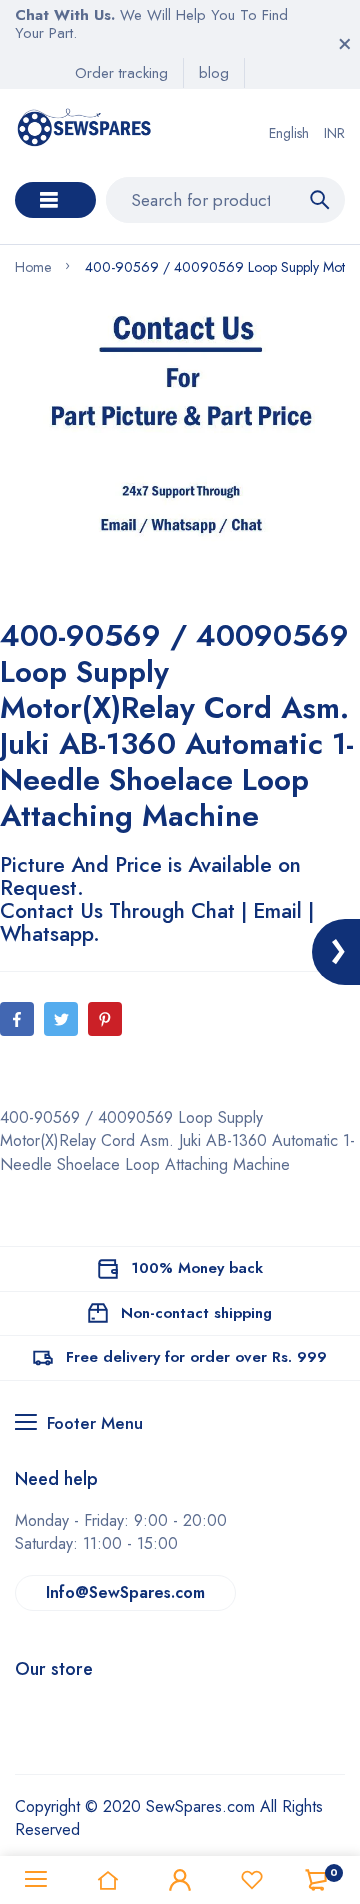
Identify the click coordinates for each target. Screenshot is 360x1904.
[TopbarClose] (345, 44)
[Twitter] (61, 1019)
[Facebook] (17, 1019)
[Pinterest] (105, 1019)
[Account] (180, 1880)
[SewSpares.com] (86, 133)
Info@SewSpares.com (125, 1592)
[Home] (108, 1880)
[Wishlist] (252, 1880)
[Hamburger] (36, 1880)
